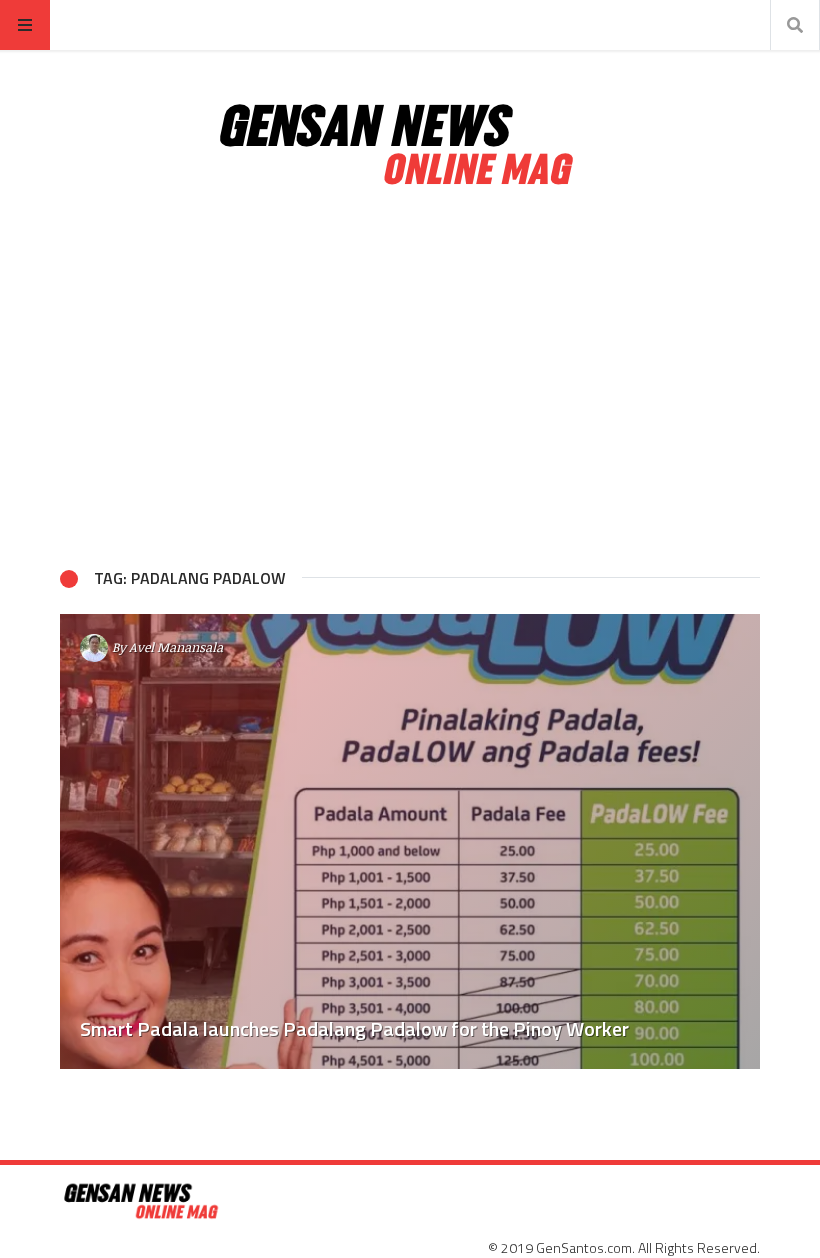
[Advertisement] (410, 378)
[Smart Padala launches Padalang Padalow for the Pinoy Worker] (410, 841)
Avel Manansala (176, 647)
